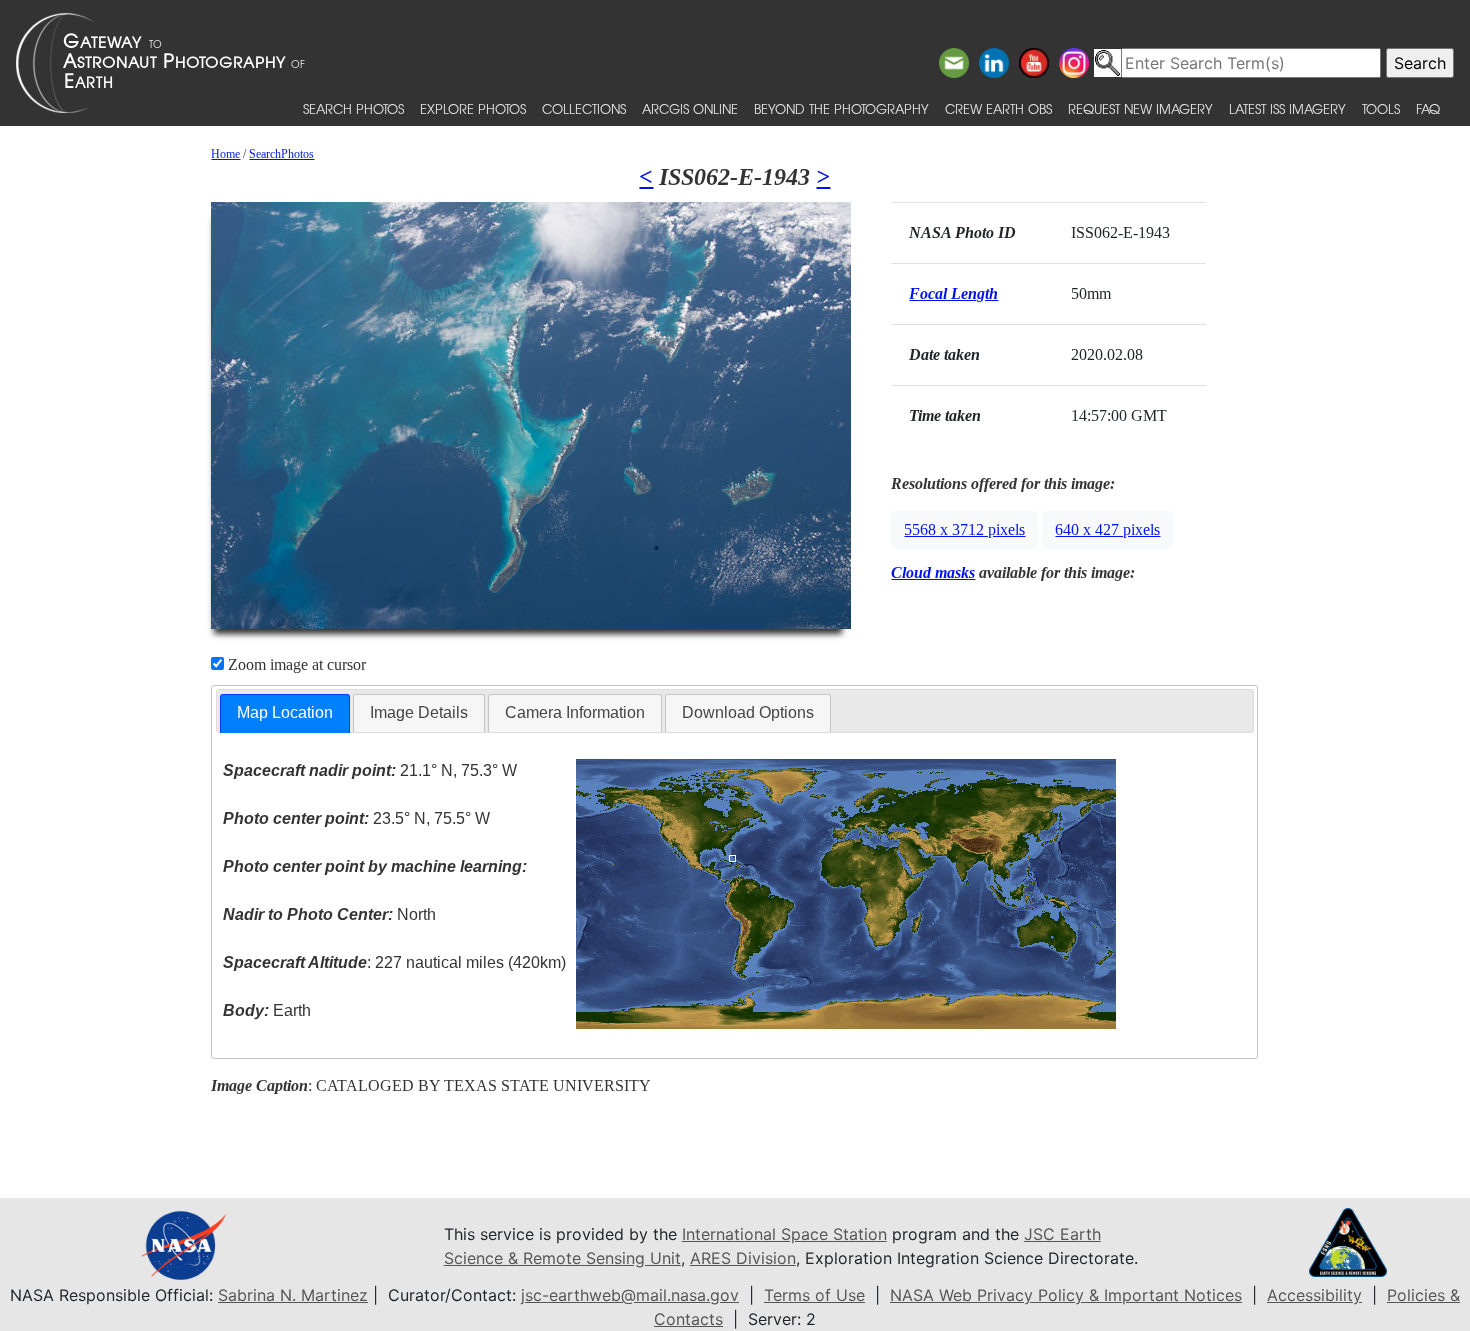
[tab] (285, 713)
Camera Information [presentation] (575, 712)
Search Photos (353, 108)
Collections (584, 108)
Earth (267, 1010)
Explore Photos (473, 108)
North (329, 914)
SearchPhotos (281, 154)
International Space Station (784, 1234)
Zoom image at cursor (295, 664)
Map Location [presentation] (285, 712)
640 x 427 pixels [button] (1107, 529)
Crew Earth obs (998, 108)
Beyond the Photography (841, 108)
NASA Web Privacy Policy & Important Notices (1066, 1295)
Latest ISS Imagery (1287, 108)
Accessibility (1314, 1295)
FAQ (1428, 108)
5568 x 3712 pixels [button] (964, 529)
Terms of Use (814, 1295)
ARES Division (743, 1258)
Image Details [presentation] (419, 712)
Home (225, 154)
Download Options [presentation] (748, 712)
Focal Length (953, 293)
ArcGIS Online (690, 108)
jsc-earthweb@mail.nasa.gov (630, 1295)
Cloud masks (933, 572)
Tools (1381, 108)
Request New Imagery (1140, 108)
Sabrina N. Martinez (293, 1295)
